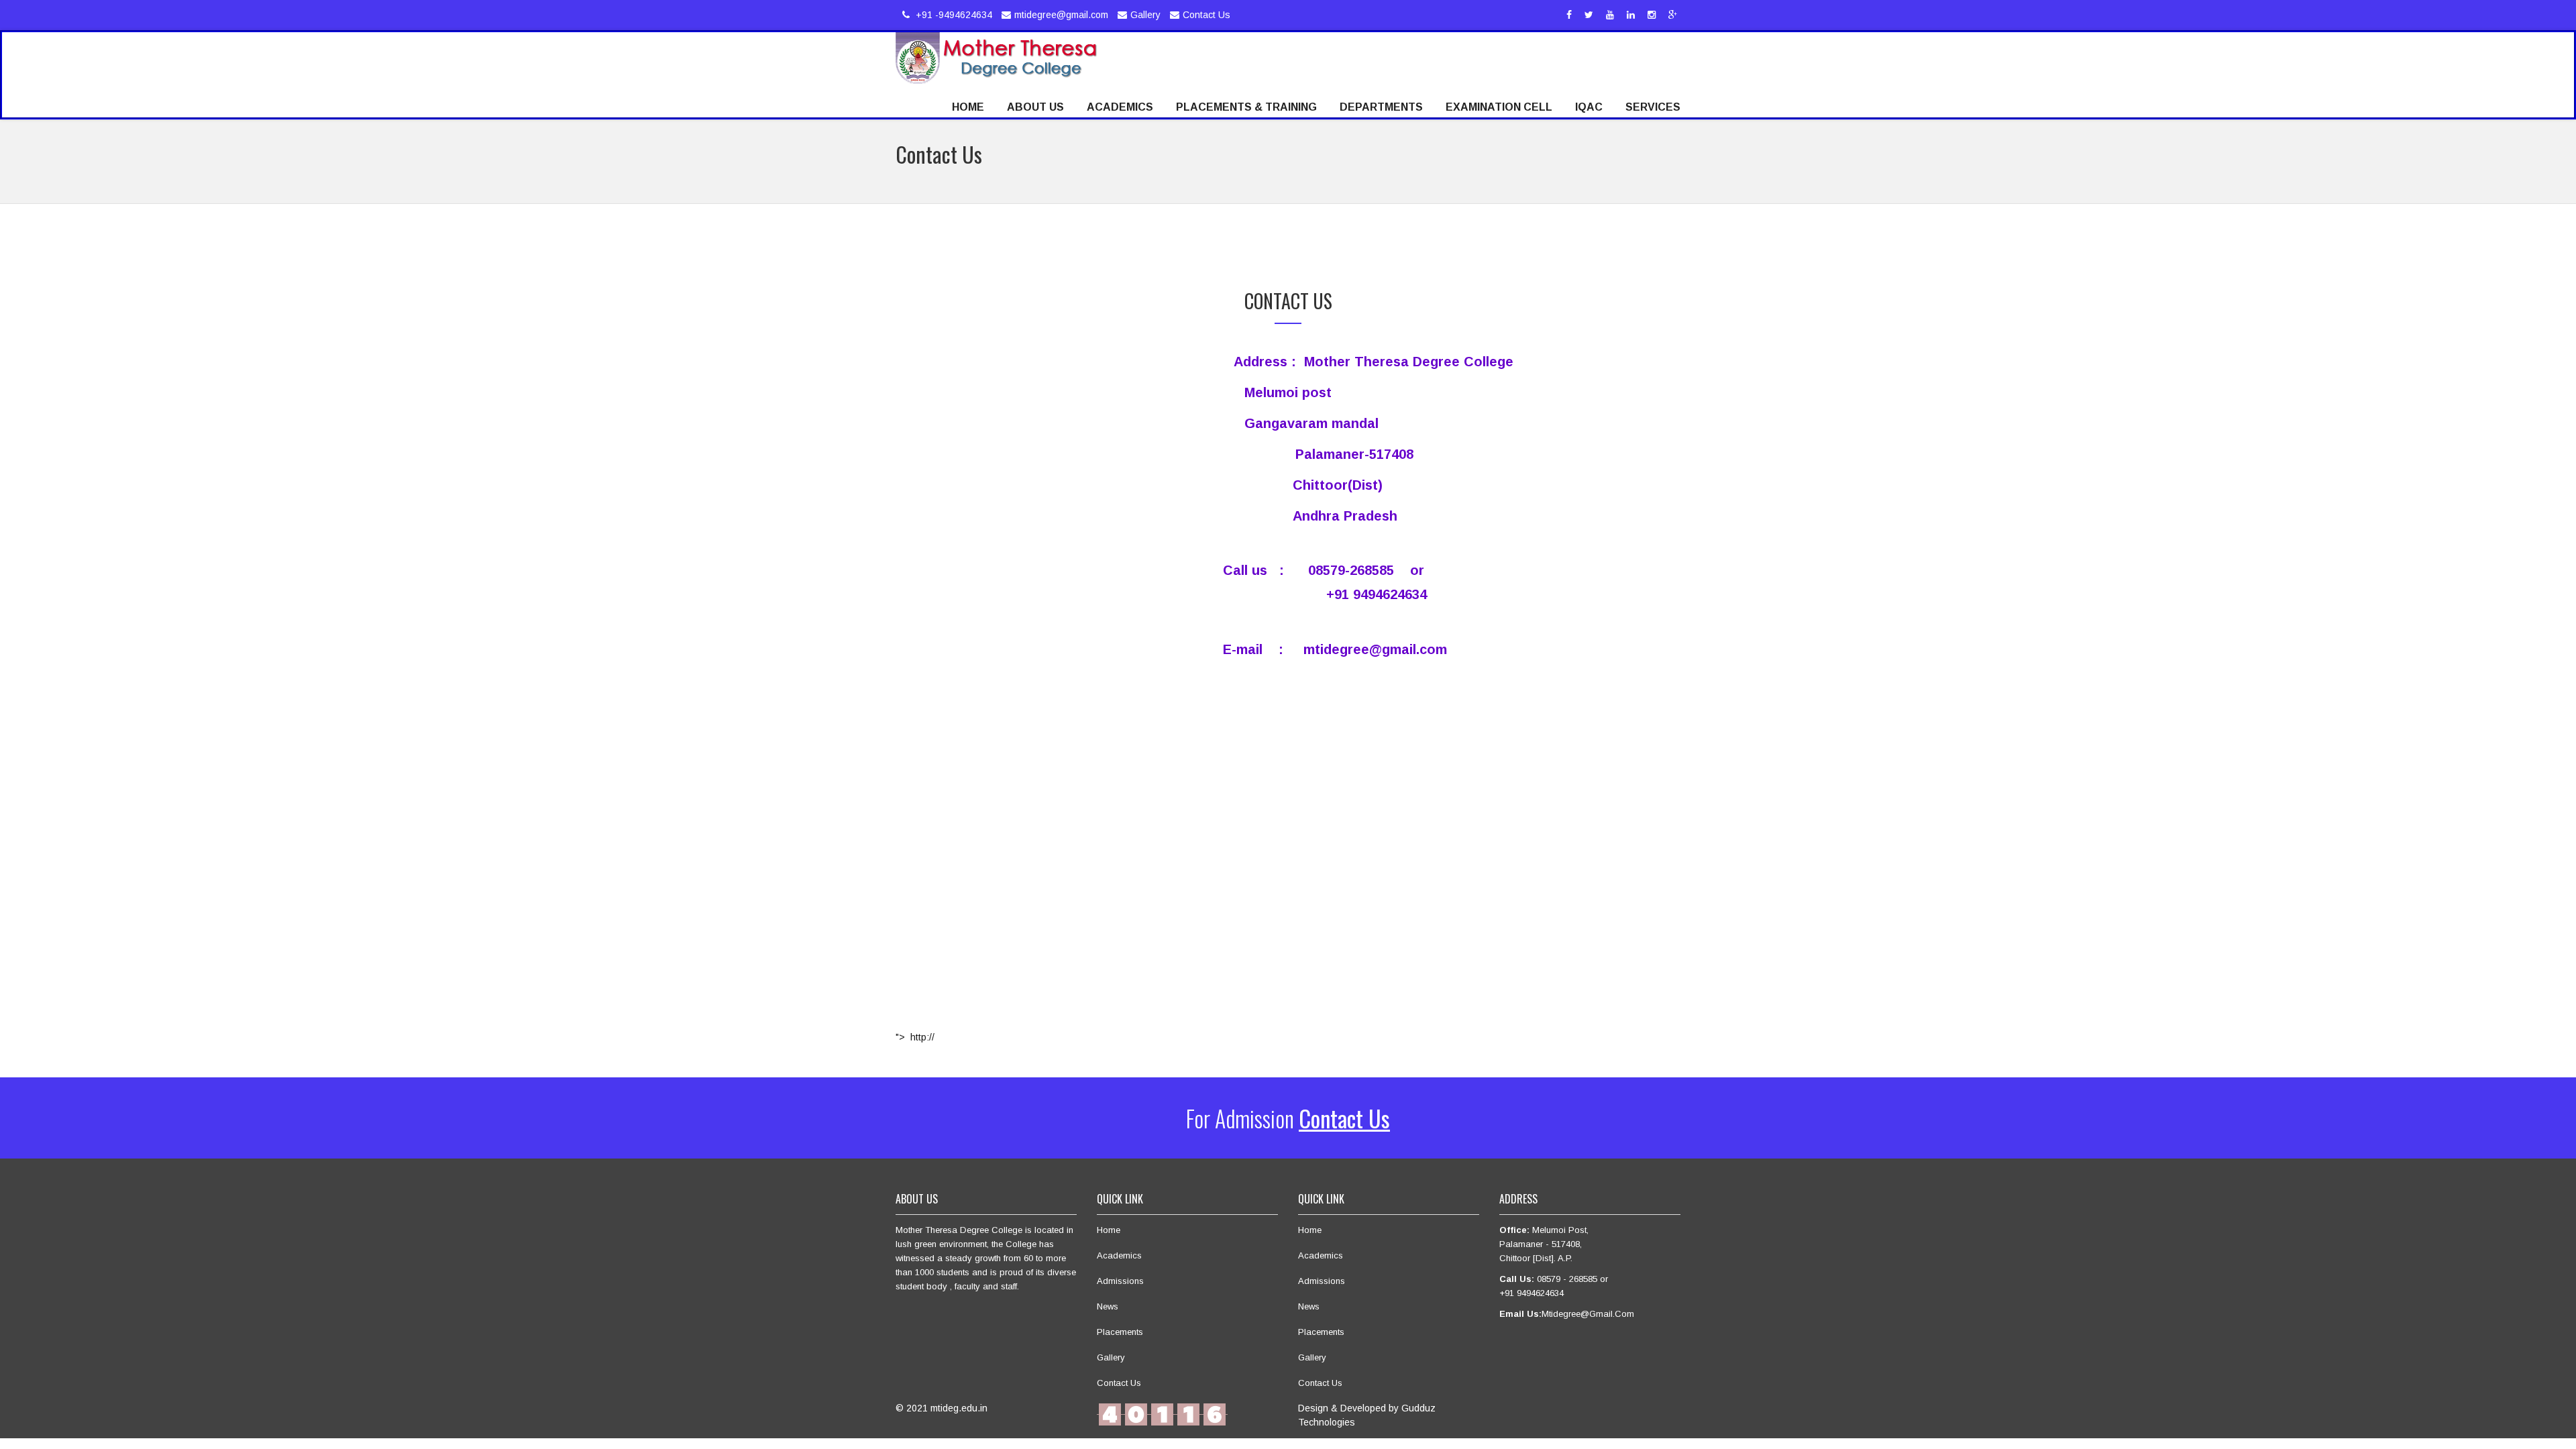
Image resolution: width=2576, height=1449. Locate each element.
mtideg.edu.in (959, 1408)
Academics (1120, 107)
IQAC (1589, 107)
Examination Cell (1499, 107)
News (1108, 1306)
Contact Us (1206, 15)
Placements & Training (1246, 107)
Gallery (1145, 15)
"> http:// (915, 1037)
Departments (1381, 107)
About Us (1035, 107)
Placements (1120, 1332)
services (1653, 107)
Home (968, 107)
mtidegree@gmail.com (1061, 15)
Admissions (1120, 1281)
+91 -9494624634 (953, 15)
